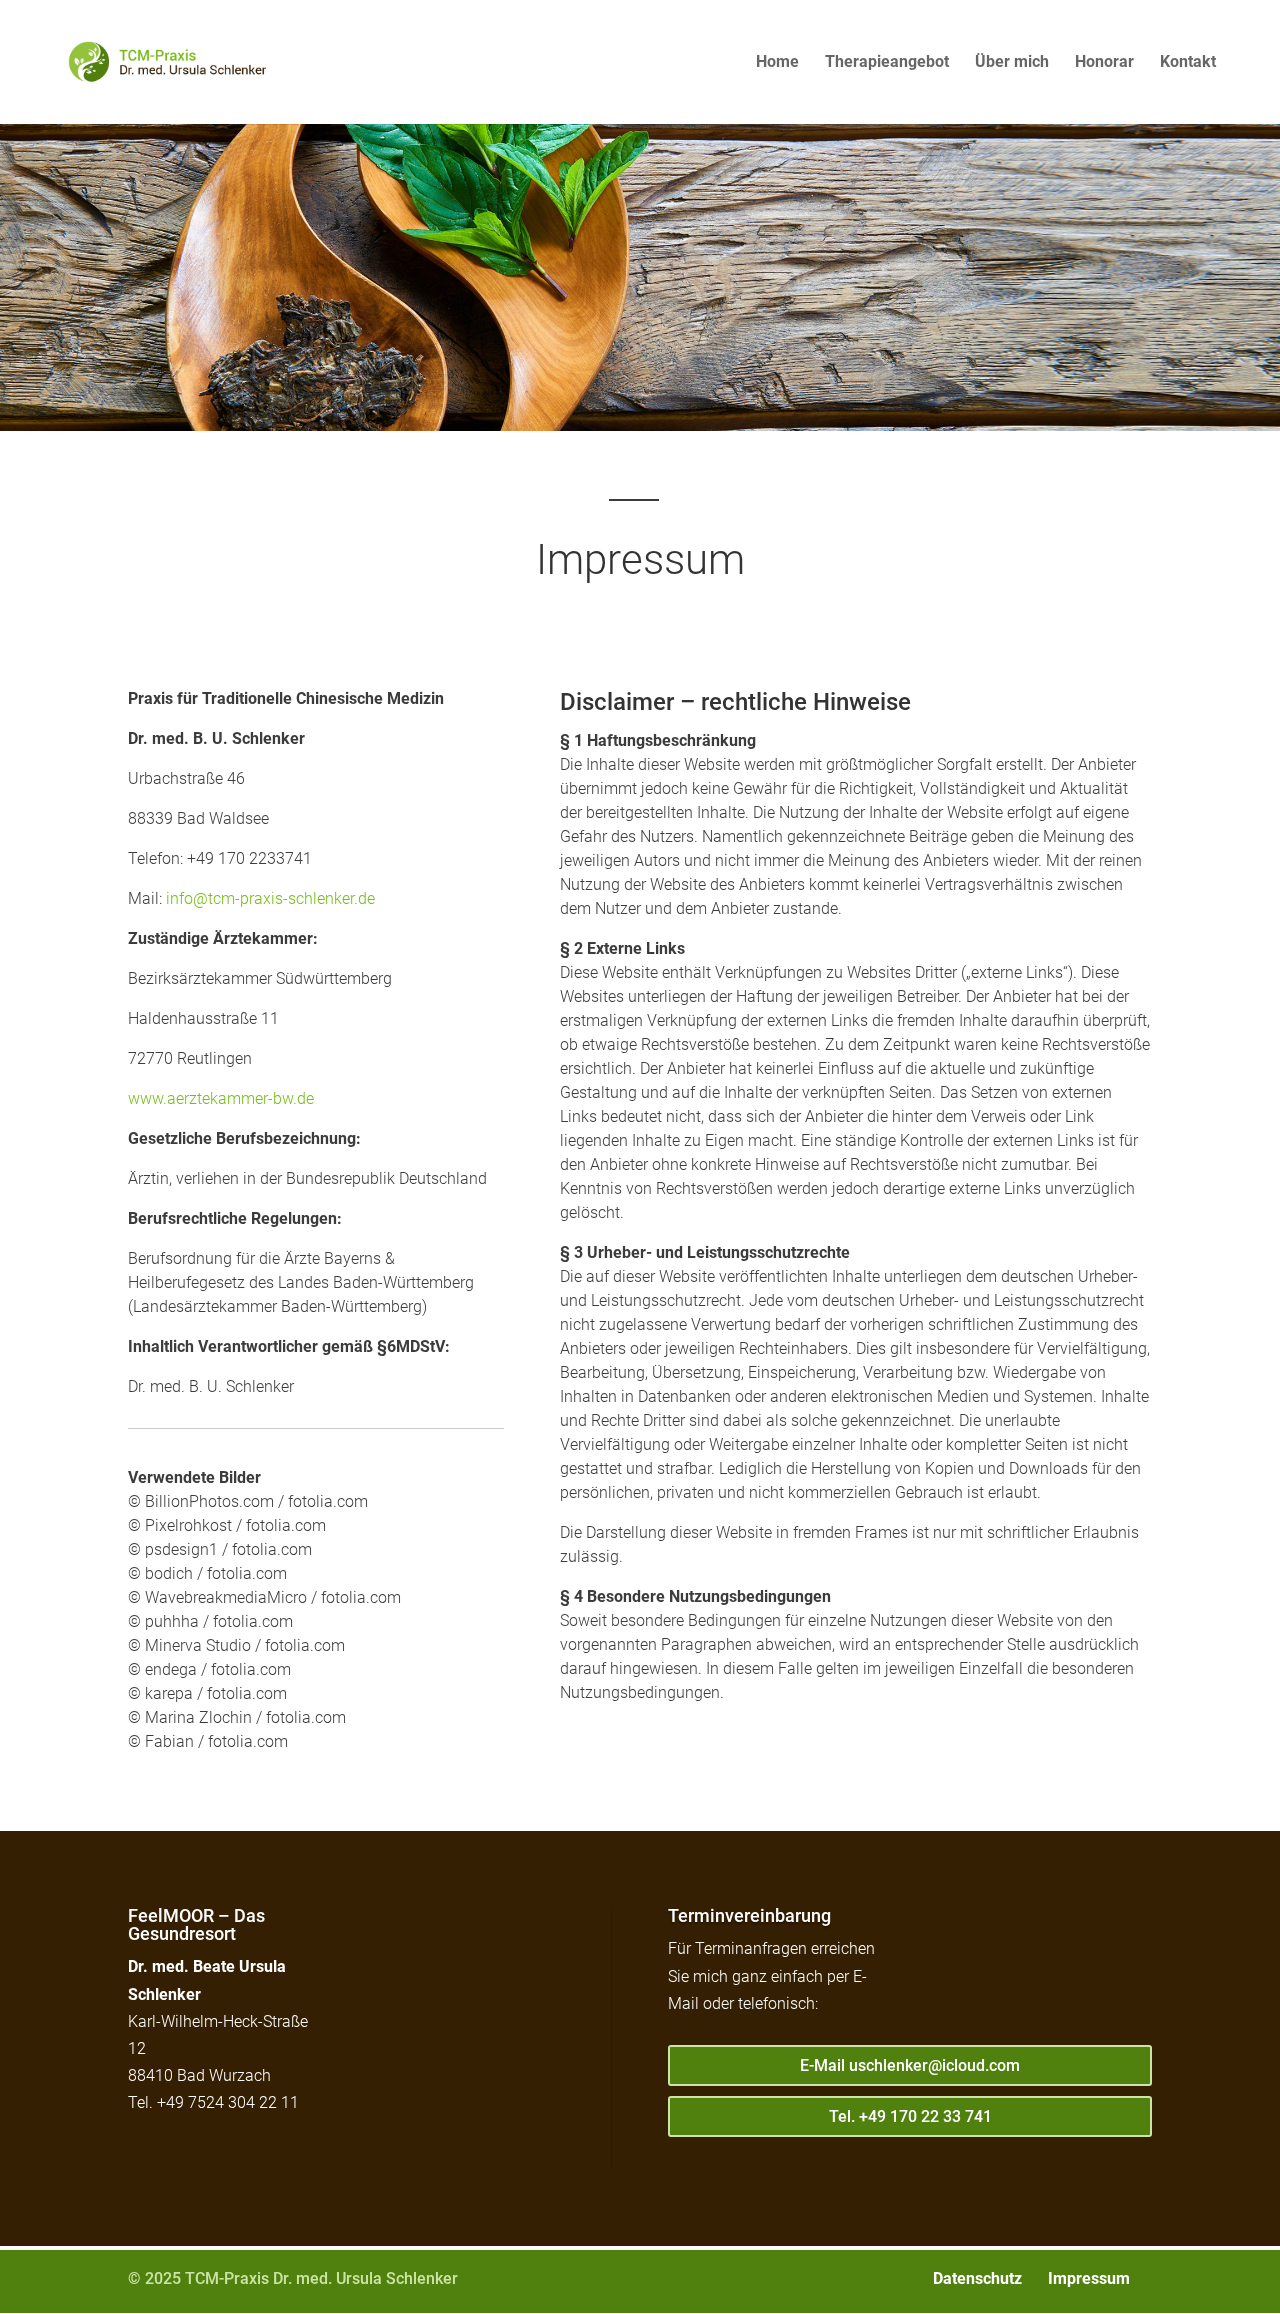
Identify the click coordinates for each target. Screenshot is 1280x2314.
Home (777, 63)
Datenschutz (977, 2278)
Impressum (1089, 2278)
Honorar (1104, 63)
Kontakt (1188, 63)
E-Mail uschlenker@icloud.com (910, 2065)
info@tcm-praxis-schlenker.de (270, 898)
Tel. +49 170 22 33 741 (910, 2116)
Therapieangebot (887, 63)
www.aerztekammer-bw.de (221, 1098)
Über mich (1012, 63)
